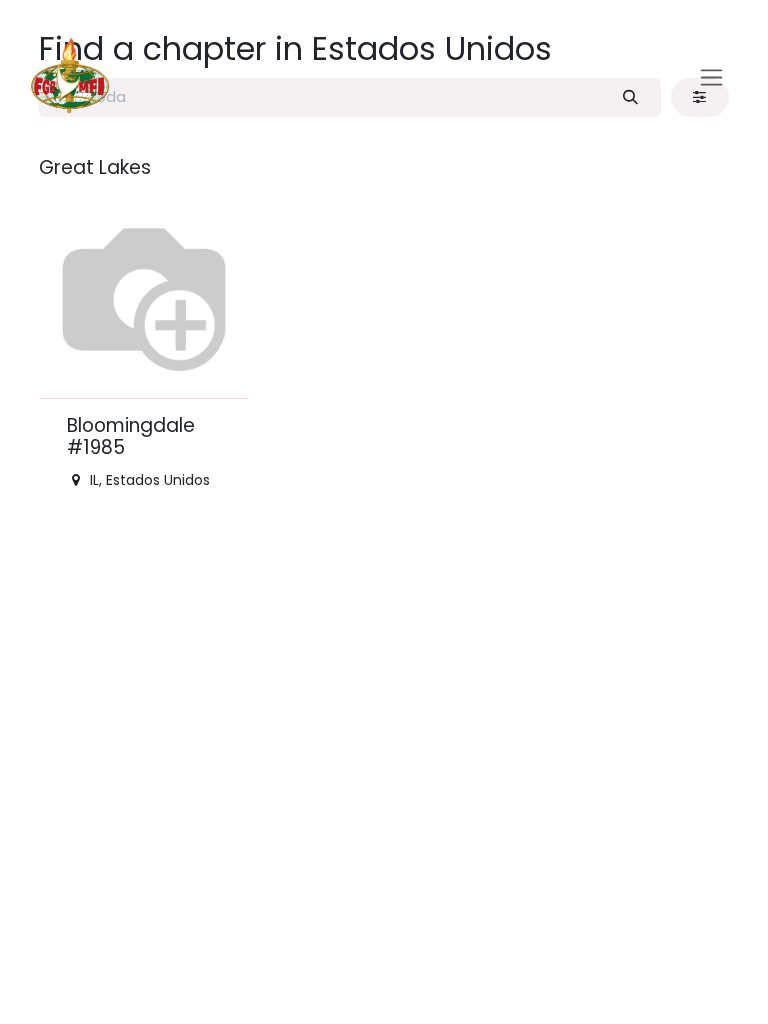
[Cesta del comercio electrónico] (665, 77)
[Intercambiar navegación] (711, 76)
